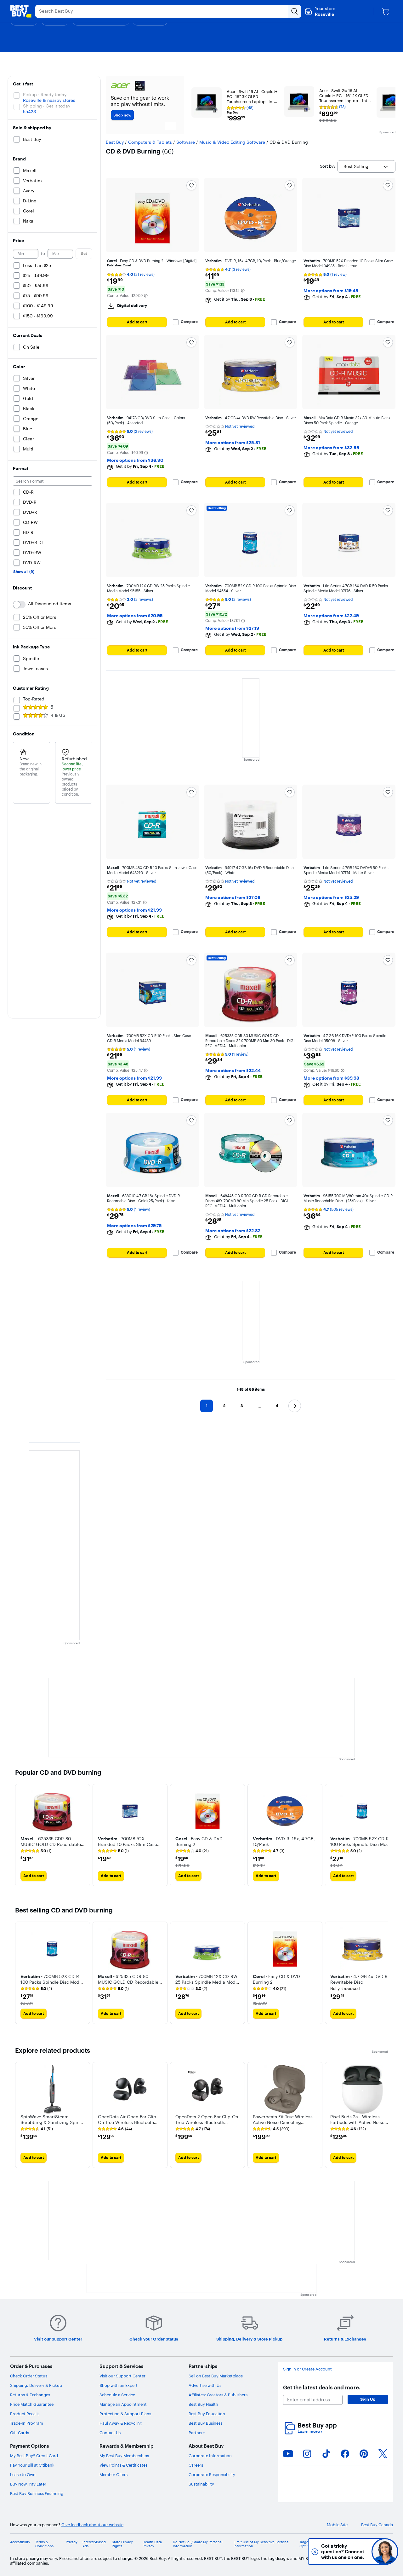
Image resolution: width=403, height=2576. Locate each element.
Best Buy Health (203, 2404)
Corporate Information (210, 2456)
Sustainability (201, 2484)
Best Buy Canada (377, 2525)
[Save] (191, 185)
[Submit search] (295, 11)
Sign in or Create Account (307, 2369)
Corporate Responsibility (212, 2474)
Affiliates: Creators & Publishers (218, 2395)
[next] (383, 1835)
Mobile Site (337, 2525)
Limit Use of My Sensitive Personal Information (261, 2544)
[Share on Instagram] (307, 2454)
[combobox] (366, 166)
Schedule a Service (117, 2395)
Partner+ (197, 2433)
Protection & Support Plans (125, 2414)
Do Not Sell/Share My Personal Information (198, 2544)
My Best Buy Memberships (124, 2456)
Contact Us (110, 2433)
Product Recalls (25, 2414)
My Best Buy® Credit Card (34, 2456)
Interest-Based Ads (94, 2544)
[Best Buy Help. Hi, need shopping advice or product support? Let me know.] (385, 2552)
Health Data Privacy (152, 2544)
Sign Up (368, 2399)
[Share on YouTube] (288, 2454)
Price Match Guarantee (32, 2404)
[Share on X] (383, 2454)
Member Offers (114, 2474)
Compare (189, 322)
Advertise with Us (205, 2385)
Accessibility (20, 2542)
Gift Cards (20, 2433)
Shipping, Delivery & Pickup (36, 2385)
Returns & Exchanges (30, 2395)
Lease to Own (23, 2474)
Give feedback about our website (92, 2525)
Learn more (310, 2431)
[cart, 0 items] (385, 11)
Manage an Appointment (123, 2404)
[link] (36, 1851)
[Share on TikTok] (326, 2454)
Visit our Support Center (122, 2376)
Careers (196, 2465)
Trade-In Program (27, 2423)
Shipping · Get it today (47, 106)
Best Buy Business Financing (37, 2493)
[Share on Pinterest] (364, 2454)
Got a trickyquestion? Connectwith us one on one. (343, 2552)
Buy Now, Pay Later (28, 2484)
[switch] (19, 605)
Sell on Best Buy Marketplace (216, 2376)
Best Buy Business (205, 2423)
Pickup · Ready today (45, 95)
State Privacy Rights (122, 2544)
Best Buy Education (207, 2414)
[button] (146, 296)
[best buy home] (21, 11)
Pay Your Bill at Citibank (32, 2465)
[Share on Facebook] (345, 2454)
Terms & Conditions (44, 2544)
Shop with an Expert (119, 2385)
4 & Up (58, 715)
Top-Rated (34, 699)
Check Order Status (29, 2376)
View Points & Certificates (123, 2465)
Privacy (72, 2542)
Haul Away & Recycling (121, 2423)
